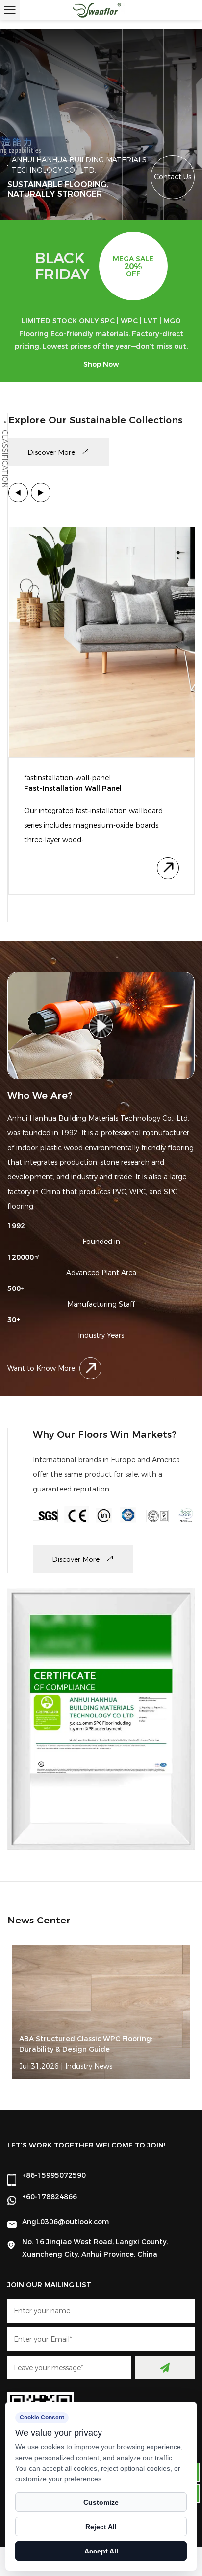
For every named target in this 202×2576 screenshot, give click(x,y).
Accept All (101, 2551)
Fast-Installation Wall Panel (73, 788)
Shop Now (101, 364)
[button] (18, 493)
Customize (101, 2502)
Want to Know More (41, 1368)
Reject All (101, 2527)
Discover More (52, 452)
